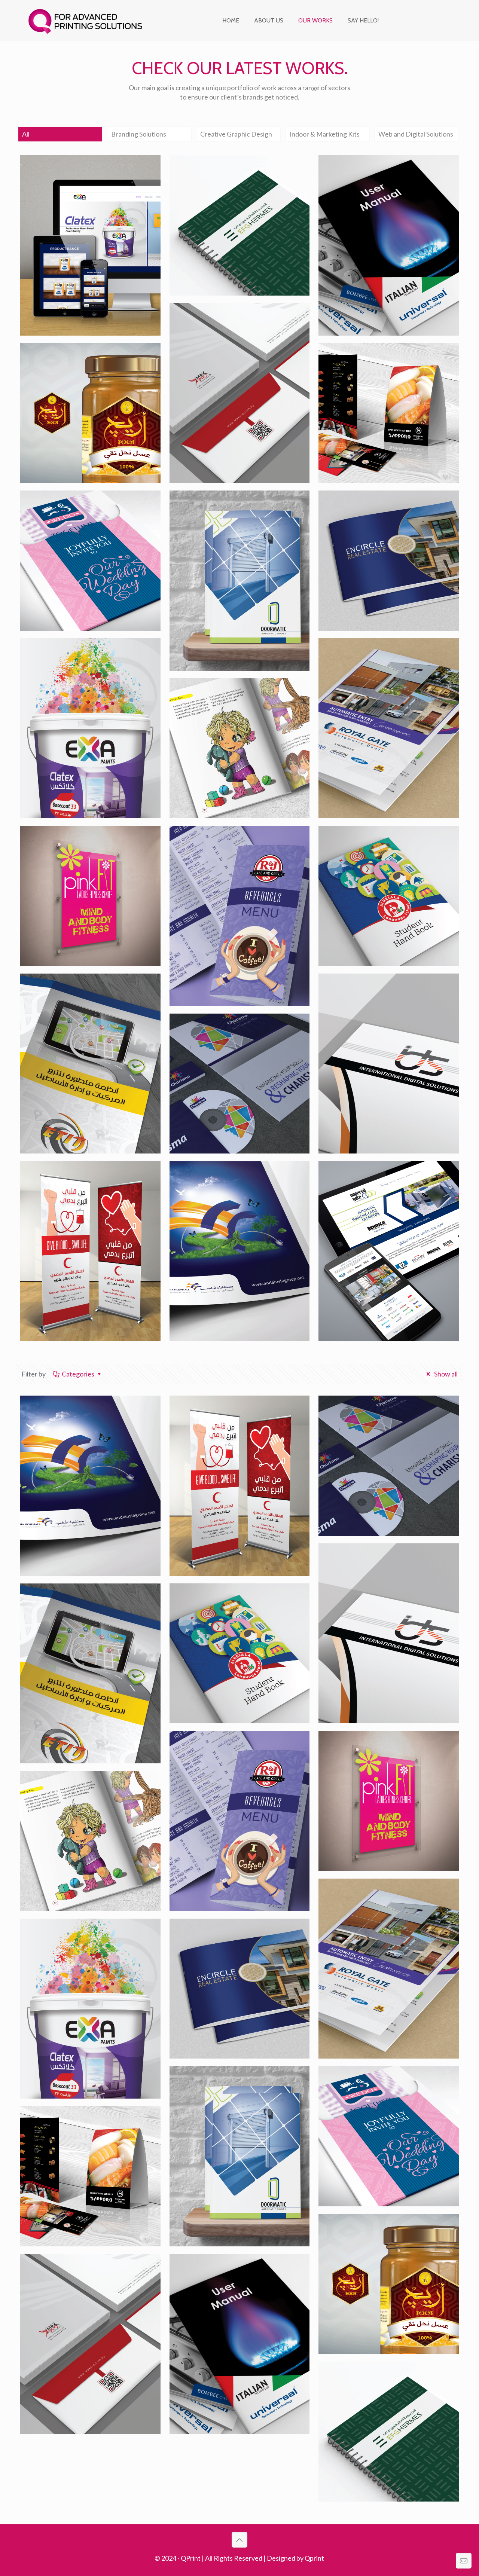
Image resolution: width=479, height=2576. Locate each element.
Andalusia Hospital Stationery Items (224, 1186)
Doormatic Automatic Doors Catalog (231, 516)
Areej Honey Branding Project (82, 368)
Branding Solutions (139, 134)
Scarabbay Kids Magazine (238, 698)
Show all (445, 1374)
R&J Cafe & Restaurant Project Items (231, 851)
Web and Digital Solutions (416, 134)
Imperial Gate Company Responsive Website (384, 1186)
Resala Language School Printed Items (385, 851)
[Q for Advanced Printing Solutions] (85, 21)
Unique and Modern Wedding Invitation (78, 516)
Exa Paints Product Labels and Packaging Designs (90, 663)
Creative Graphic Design (236, 134)
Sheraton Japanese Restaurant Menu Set (378, 368)
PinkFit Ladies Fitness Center (80, 851)
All (26, 134)
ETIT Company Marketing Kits (90, 998)
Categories (78, 1374)
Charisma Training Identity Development (231, 1038)
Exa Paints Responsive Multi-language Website (86, 180)
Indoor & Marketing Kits (324, 134)
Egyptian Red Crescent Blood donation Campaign (83, 1191)
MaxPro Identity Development (218, 328)
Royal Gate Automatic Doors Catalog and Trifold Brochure (388, 668)
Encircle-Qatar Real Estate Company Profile (384, 516)
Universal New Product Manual (382, 180)
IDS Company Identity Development (381, 998)
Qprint (314, 2558)
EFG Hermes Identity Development (228, 180)
